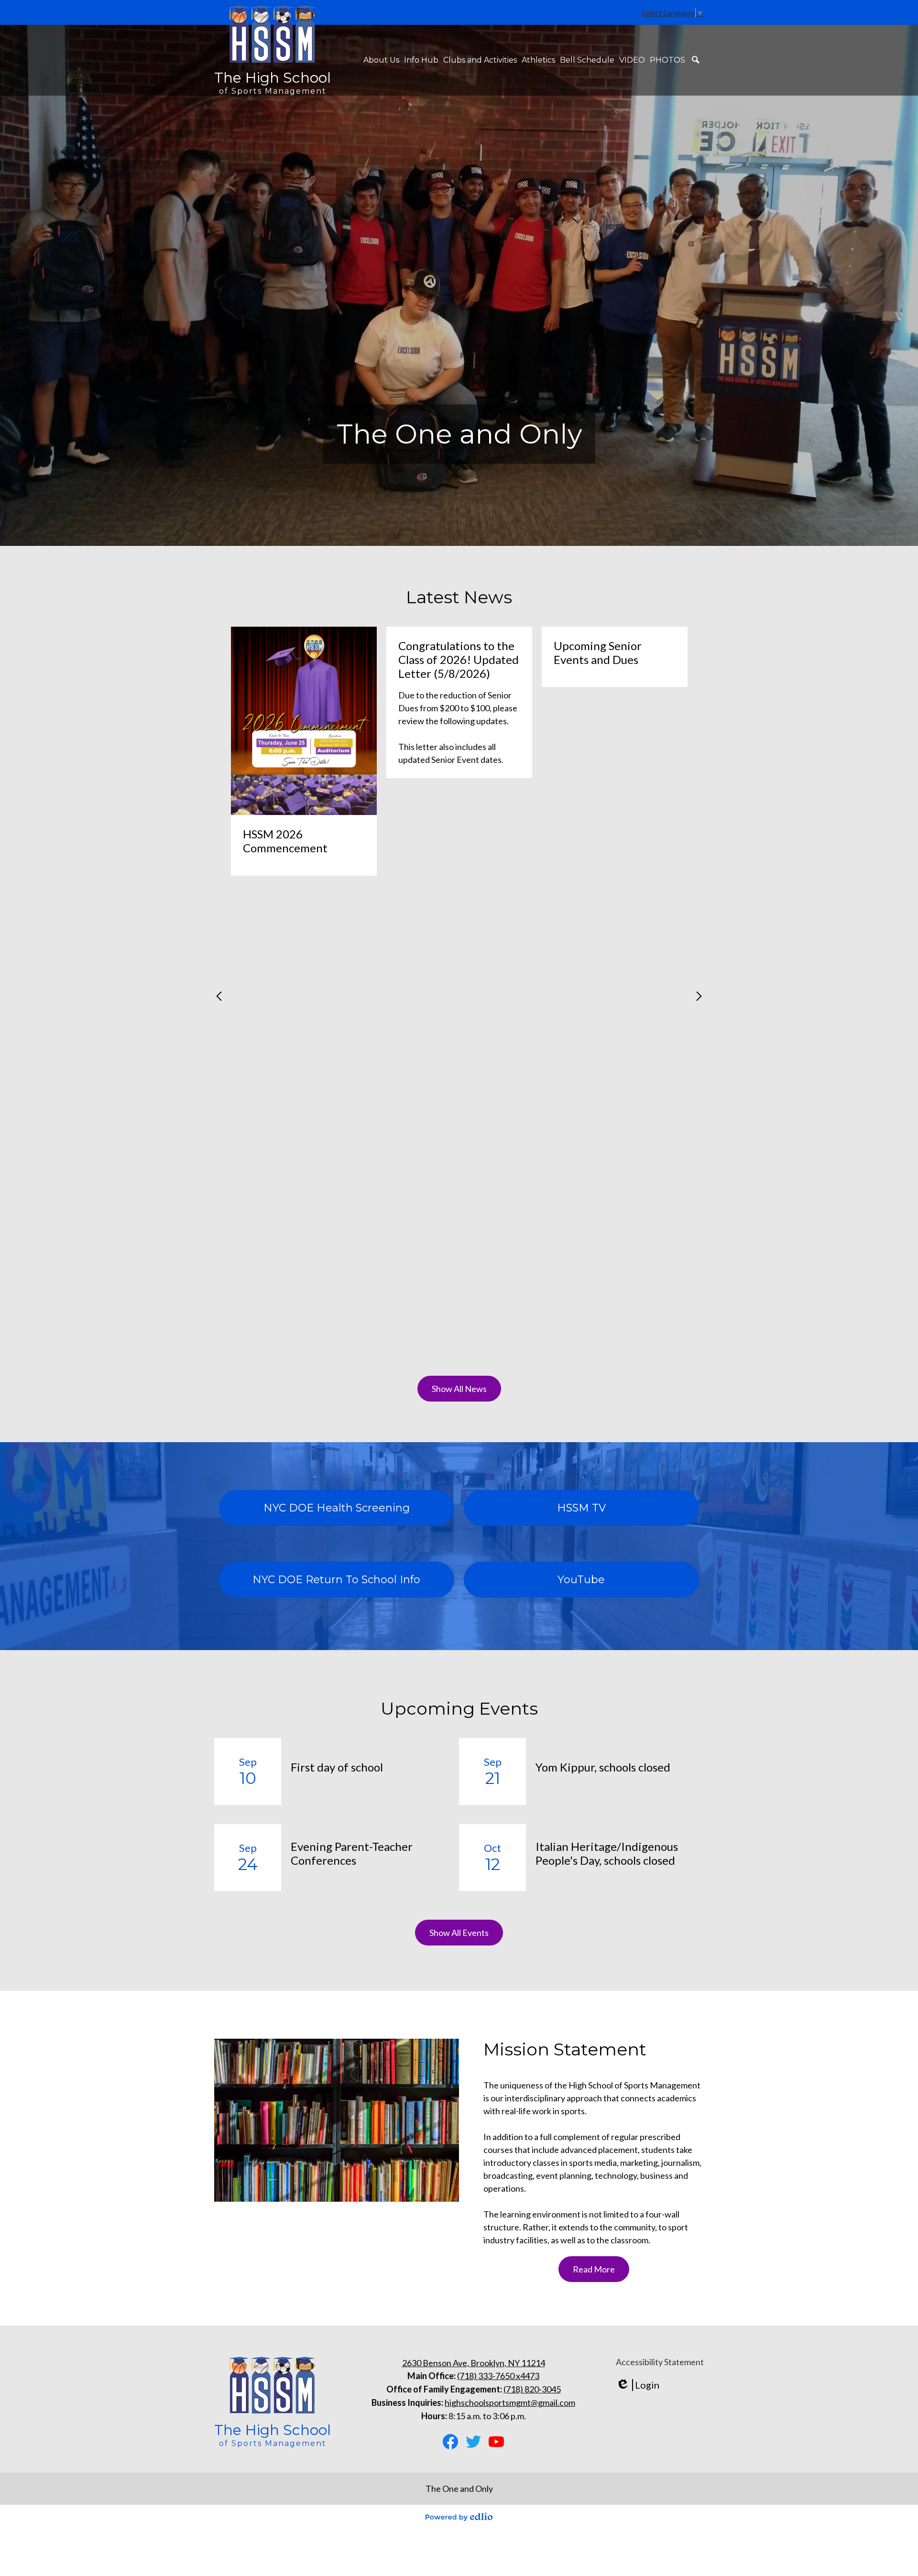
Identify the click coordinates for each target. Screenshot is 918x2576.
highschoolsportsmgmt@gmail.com (510, 2402)
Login (638, 2385)
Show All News (459, 1389)
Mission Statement (565, 2049)
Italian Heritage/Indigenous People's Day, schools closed (607, 1853)
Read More (594, 2269)
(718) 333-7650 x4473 (498, 2376)
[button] (381, 60)
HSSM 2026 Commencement (285, 841)
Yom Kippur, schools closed (603, 1767)
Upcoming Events (459, 1708)
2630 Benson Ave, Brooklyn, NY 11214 (474, 2363)
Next (699, 996)
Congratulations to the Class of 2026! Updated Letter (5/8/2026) (459, 659)
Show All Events (459, 1933)
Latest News (459, 597)
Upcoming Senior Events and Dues (598, 652)
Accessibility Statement (660, 2362)
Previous (219, 996)
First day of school (337, 1767)
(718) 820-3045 (532, 2389)
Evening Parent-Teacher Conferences (352, 1853)
